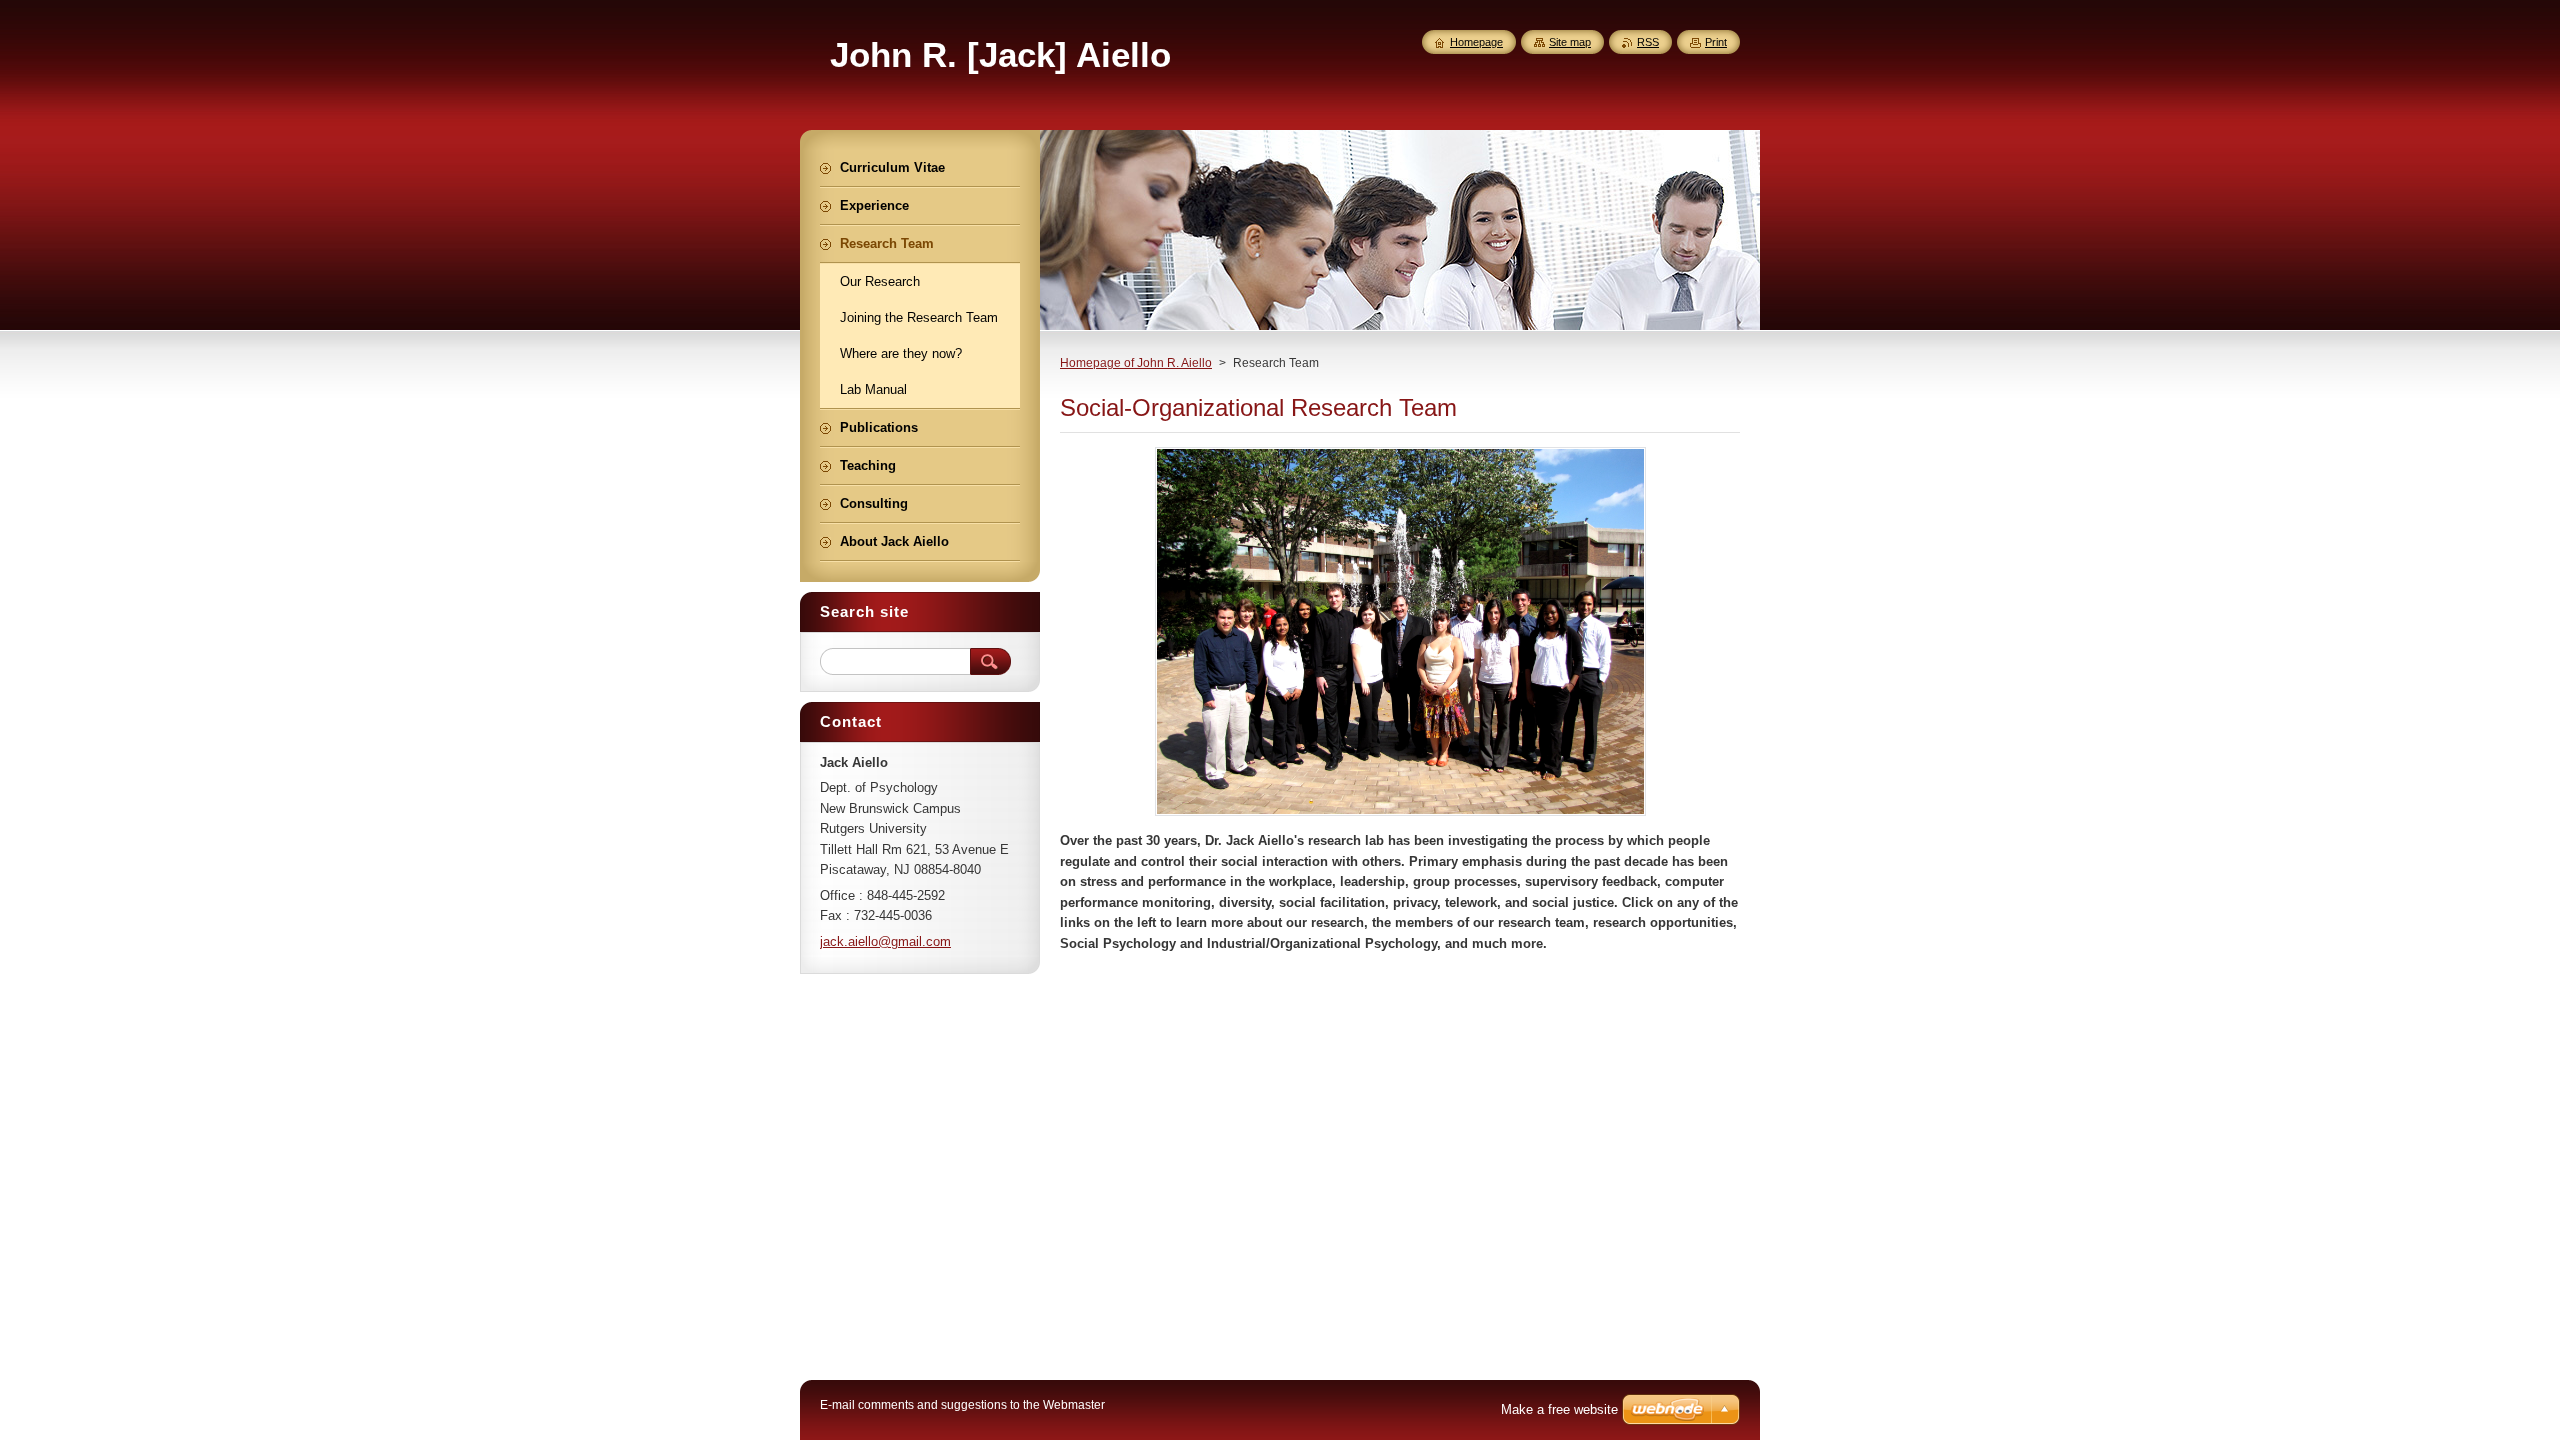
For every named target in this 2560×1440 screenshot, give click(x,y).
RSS (1648, 42)
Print (1716, 42)
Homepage (1476, 42)
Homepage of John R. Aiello (1136, 363)
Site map (1570, 42)
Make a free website (1559, 1409)
